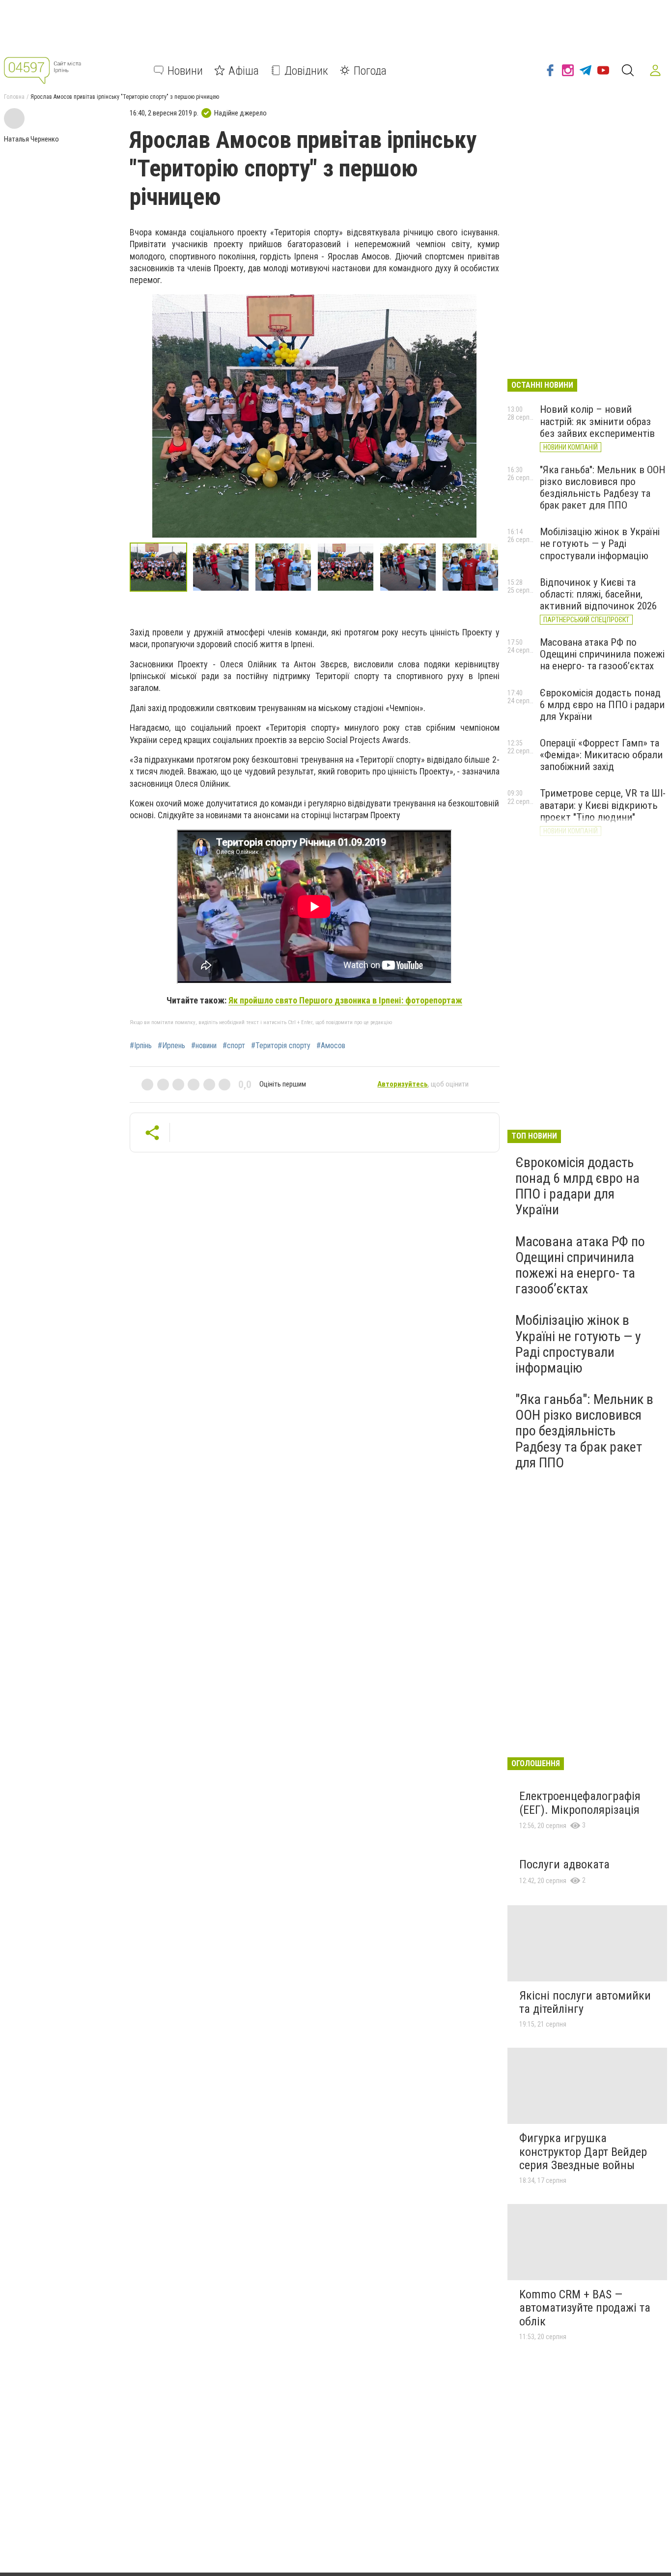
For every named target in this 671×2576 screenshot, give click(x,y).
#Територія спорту (281, 1046)
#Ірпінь (141, 1046)
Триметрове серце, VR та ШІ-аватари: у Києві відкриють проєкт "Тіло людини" (603, 805)
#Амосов (331, 1046)
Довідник (306, 70)
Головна (14, 97)
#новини (204, 1046)
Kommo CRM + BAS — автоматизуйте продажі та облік (585, 2308)
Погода (370, 70)
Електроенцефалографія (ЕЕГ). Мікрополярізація (580, 1803)
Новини (185, 70)
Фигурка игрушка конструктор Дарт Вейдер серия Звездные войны (583, 2152)
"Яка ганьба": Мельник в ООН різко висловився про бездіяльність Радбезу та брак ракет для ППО (602, 487)
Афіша (244, 70)
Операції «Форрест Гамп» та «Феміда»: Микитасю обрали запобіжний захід (601, 755)
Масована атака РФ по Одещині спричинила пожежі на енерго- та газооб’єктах (602, 654)
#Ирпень (171, 1046)
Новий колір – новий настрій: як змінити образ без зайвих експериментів (597, 421)
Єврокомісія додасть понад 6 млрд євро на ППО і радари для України (602, 705)
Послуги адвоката (564, 1864)
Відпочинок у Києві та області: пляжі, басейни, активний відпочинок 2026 (598, 594)
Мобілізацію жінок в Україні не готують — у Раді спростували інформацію (600, 544)
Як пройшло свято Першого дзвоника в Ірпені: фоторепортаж (345, 1000)
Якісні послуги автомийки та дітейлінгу (585, 2003)
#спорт (234, 1046)
